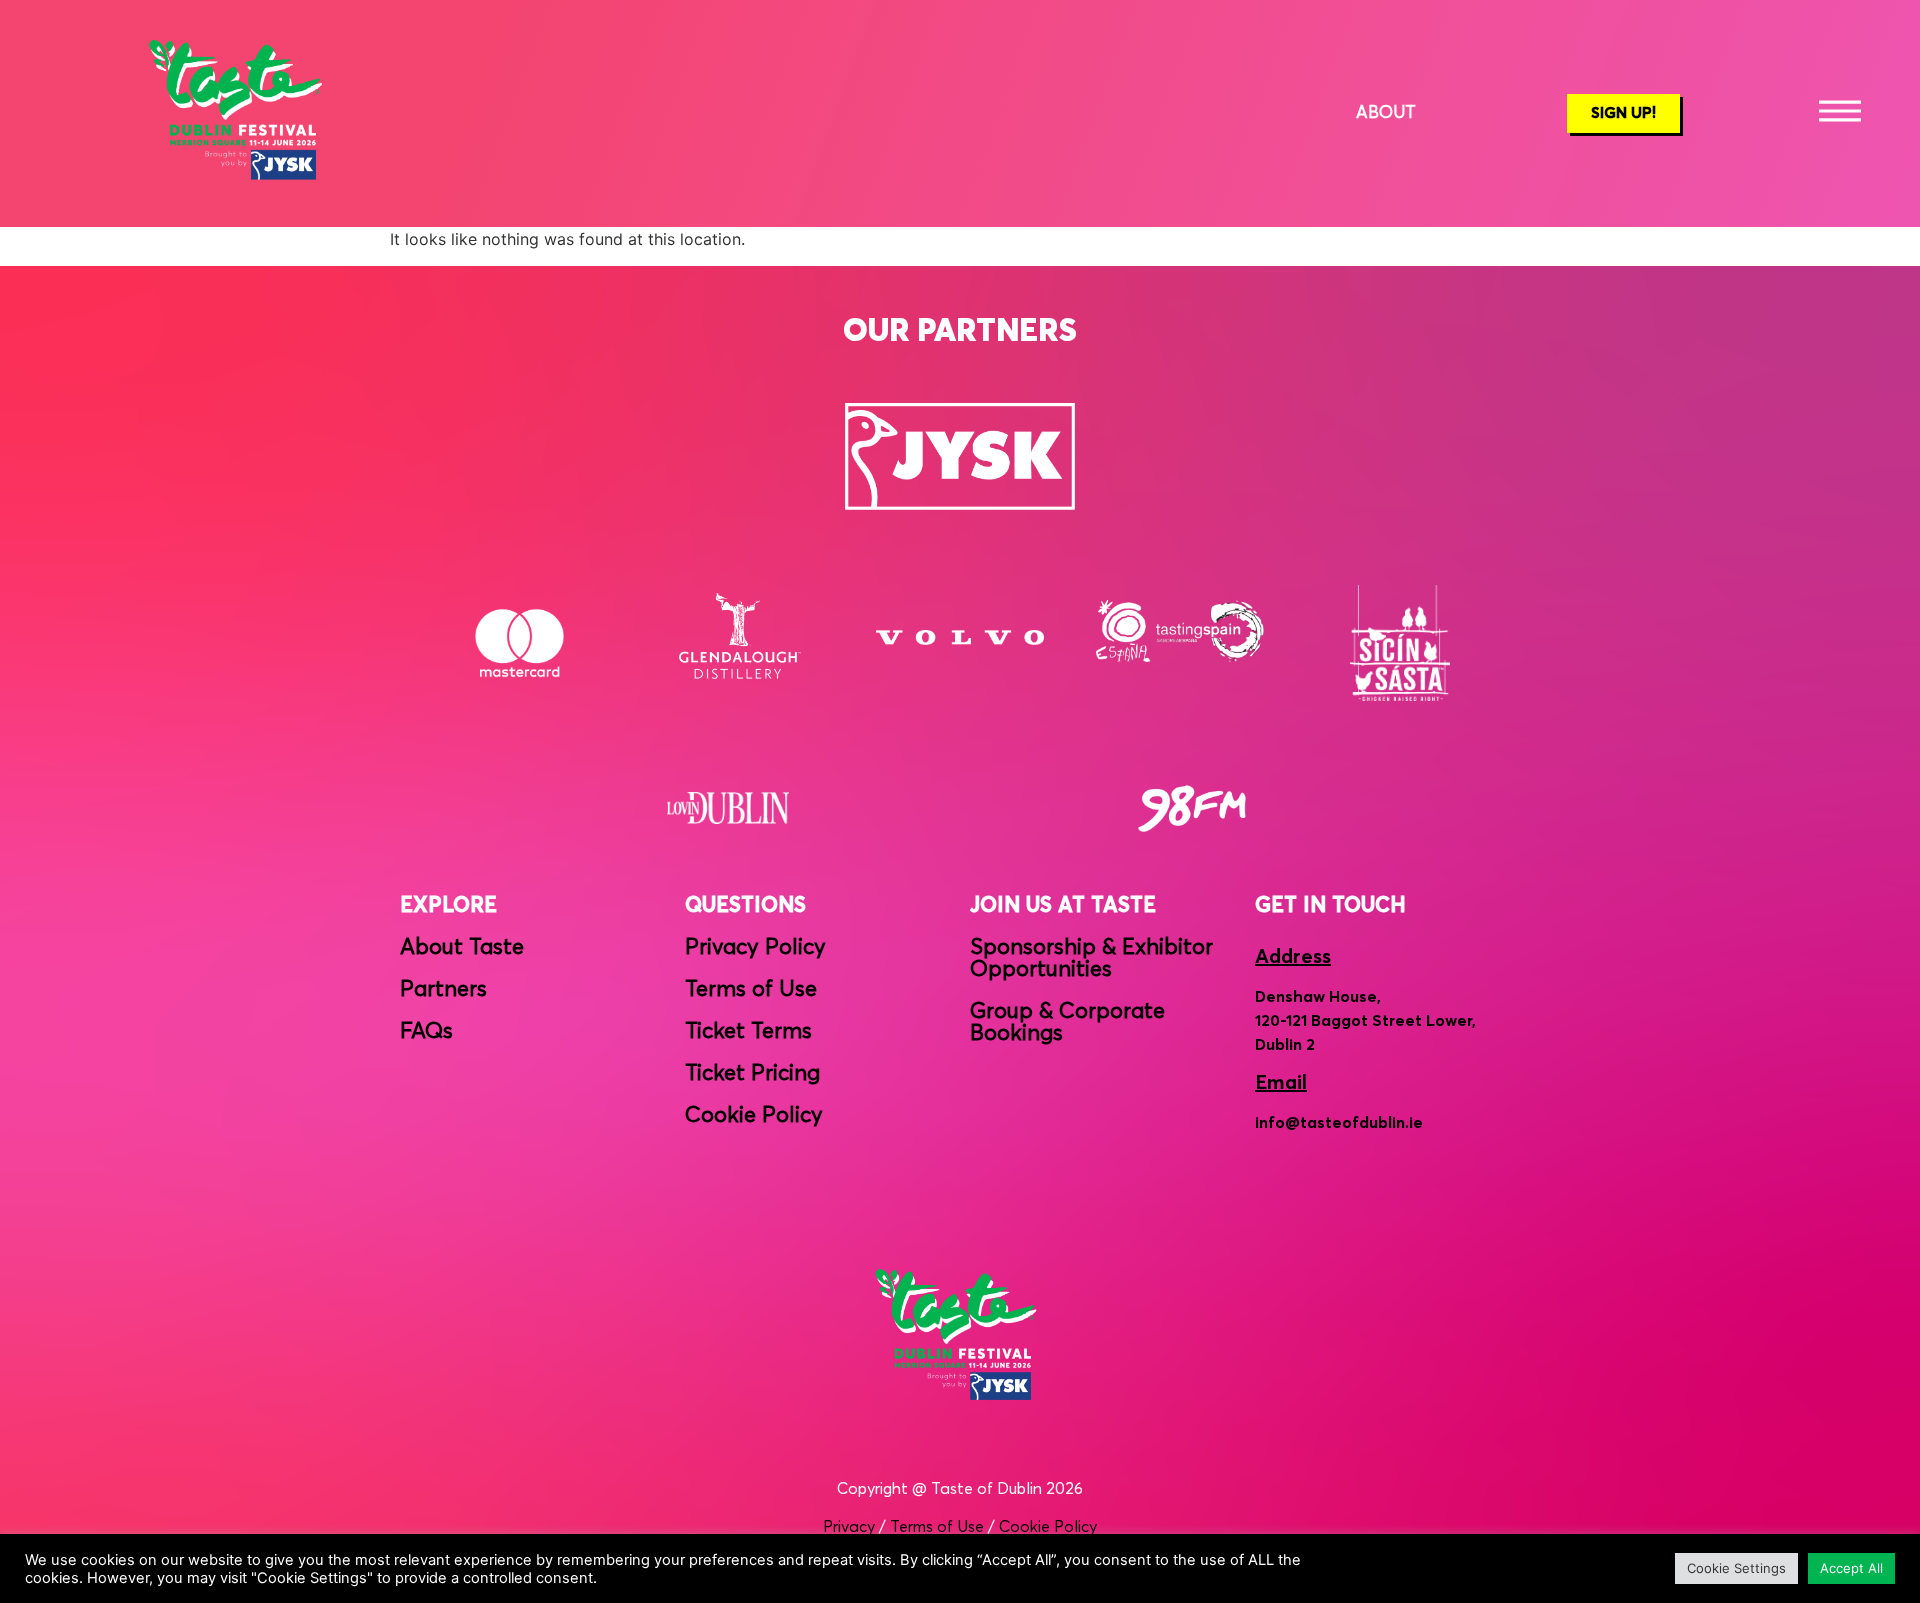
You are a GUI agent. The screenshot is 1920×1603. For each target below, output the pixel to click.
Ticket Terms (748, 1032)
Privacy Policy (755, 948)
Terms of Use (751, 990)
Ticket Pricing (752, 1074)
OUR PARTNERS (960, 332)
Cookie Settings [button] (1736, 1568)
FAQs (426, 1032)
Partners (443, 990)
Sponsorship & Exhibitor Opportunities (1091, 959)
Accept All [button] (1851, 1568)
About (1386, 113)
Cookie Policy (754, 1116)
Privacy (849, 1527)
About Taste (462, 948)
